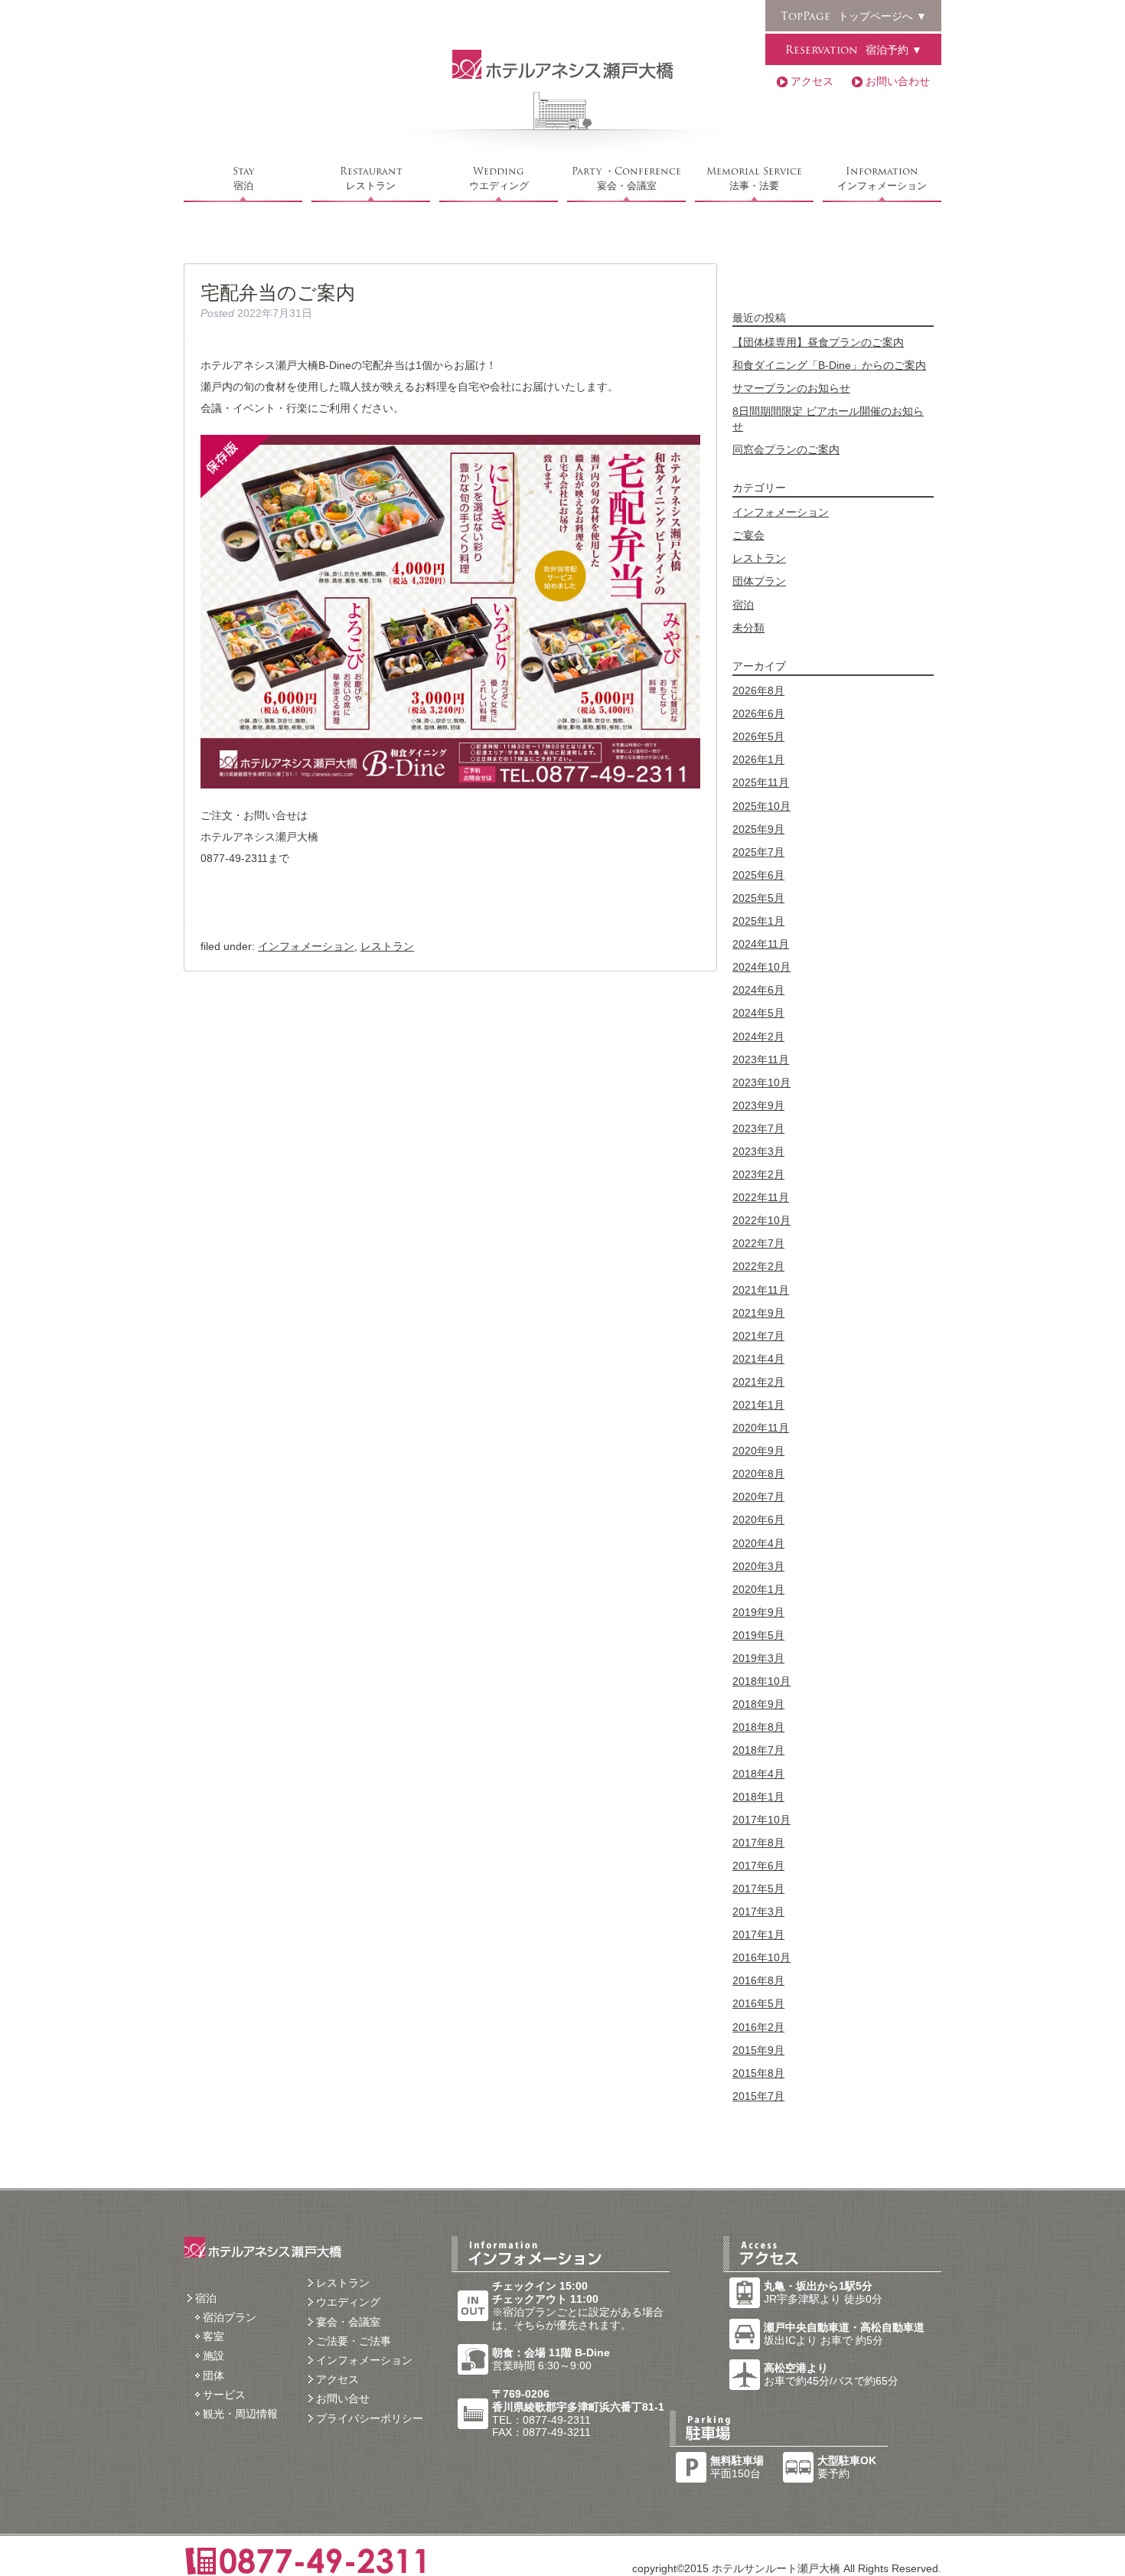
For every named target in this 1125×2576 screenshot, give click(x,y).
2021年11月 (761, 1290)
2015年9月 (758, 2050)
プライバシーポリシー (370, 2418)
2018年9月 (758, 1704)
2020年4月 (758, 1543)
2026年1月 (758, 759)
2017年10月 (761, 1820)
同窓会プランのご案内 (786, 449)
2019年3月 (758, 1658)
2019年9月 (758, 1612)
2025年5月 (758, 898)
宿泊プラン (230, 2317)
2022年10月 (761, 1220)
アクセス (812, 81)
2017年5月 (758, 1889)
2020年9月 (758, 1451)
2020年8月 (758, 1474)
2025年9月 (758, 829)
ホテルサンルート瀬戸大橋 (563, 64)
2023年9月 (758, 1105)
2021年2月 (758, 1382)
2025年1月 (758, 921)
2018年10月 (761, 1681)
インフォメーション (882, 178)
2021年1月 (758, 1405)
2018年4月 (758, 1774)
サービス (224, 2395)
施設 (214, 2356)
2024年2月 (758, 1037)
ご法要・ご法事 (354, 2341)
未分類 (748, 628)
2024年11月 (761, 944)
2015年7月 (758, 2096)
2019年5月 (758, 1635)
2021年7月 (758, 1336)
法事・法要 (754, 178)
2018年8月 (758, 1727)
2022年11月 (761, 1197)
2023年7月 (758, 1128)
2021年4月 (758, 1359)
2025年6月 (758, 875)
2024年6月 (758, 990)
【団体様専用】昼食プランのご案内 (818, 342)
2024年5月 (758, 1013)
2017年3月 (758, 1912)
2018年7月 (758, 1750)
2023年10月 (761, 1082)
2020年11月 (761, 1428)
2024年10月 (761, 967)
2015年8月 (758, 2073)
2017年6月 (758, 1866)
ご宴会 (748, 535)
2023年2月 (758, 1174)
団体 (214, 2375)
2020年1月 (758, 1589)
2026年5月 (758, 736)
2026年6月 (758, 713)
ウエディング (499, 178)
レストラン (371, 178)
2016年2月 (758, 2027)
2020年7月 (758, 1497)
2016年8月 (758, 1980)
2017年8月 (758, 1843)
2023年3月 (758, 1151)
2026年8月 (758, 691)
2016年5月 (758, 2003)
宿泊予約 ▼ (854, 50)
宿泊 (243, 178)
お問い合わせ (898, 81)
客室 (214, 2336)
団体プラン (759, 581)
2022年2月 (758, 1266)
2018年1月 (758, 1797)
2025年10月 (761, 806)
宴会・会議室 (626, 178)
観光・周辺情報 (240, 2414)
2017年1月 (758, 1934)
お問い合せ (343, 2398)
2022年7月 (758, 1243)
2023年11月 (761, 1059)
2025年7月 (758, 852)
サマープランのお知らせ (791, 388)
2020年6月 (758, 1520)
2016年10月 (761, 1957)
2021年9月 (758, 1313)
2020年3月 (758, 1566)
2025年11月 (761, 782)
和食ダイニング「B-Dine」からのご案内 (829, 365)
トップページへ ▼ (854, 16)
